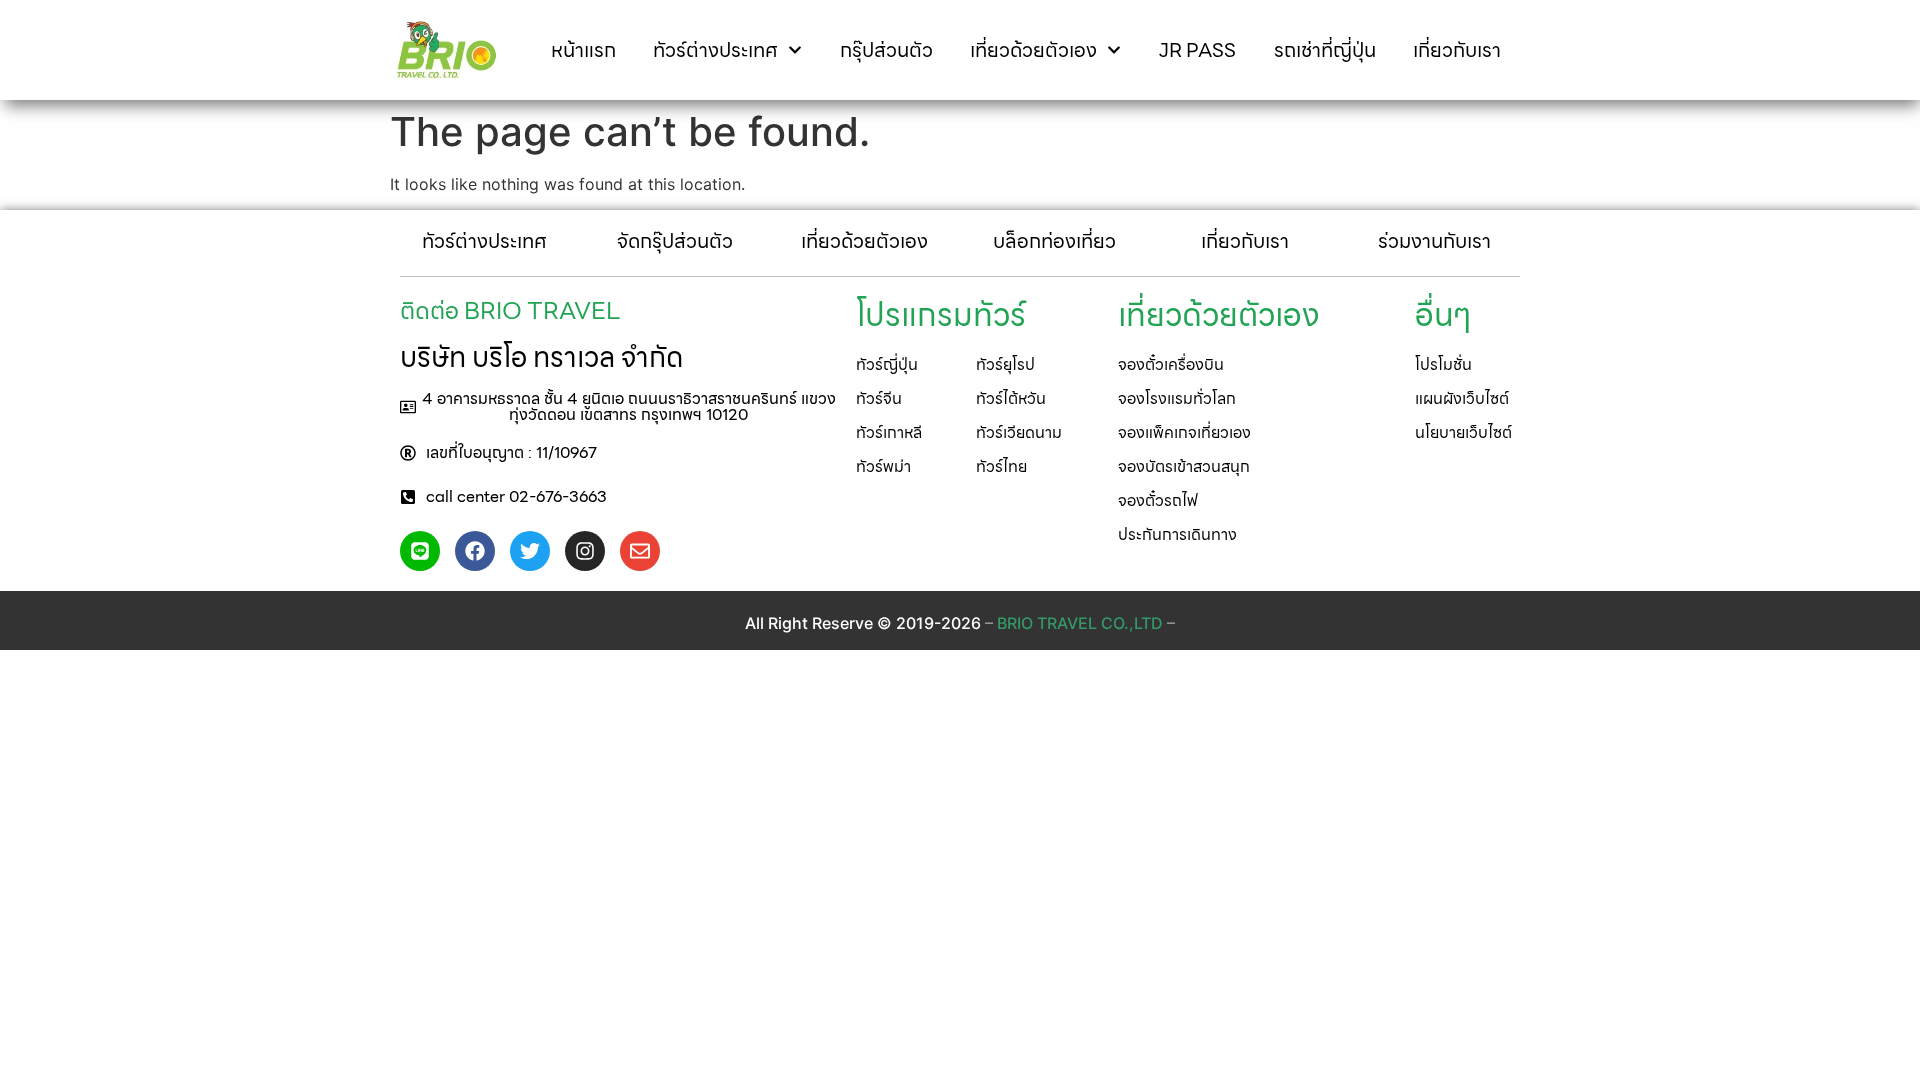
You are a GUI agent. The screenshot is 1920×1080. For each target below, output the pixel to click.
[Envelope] (640, 551)
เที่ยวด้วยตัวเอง (1033, 50)
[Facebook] (475, 551)
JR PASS (1197, 50)
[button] (618, 407)
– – (1080, 623)
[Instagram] (585, 551)
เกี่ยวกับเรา (1457, 50)
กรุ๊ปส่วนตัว (886, 50)
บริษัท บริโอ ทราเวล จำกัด (541, 357)
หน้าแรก (583, 50)
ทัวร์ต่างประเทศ (715, 50)
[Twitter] (530, 551)
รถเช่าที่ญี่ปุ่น (1325, 50)
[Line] (420, 551)
